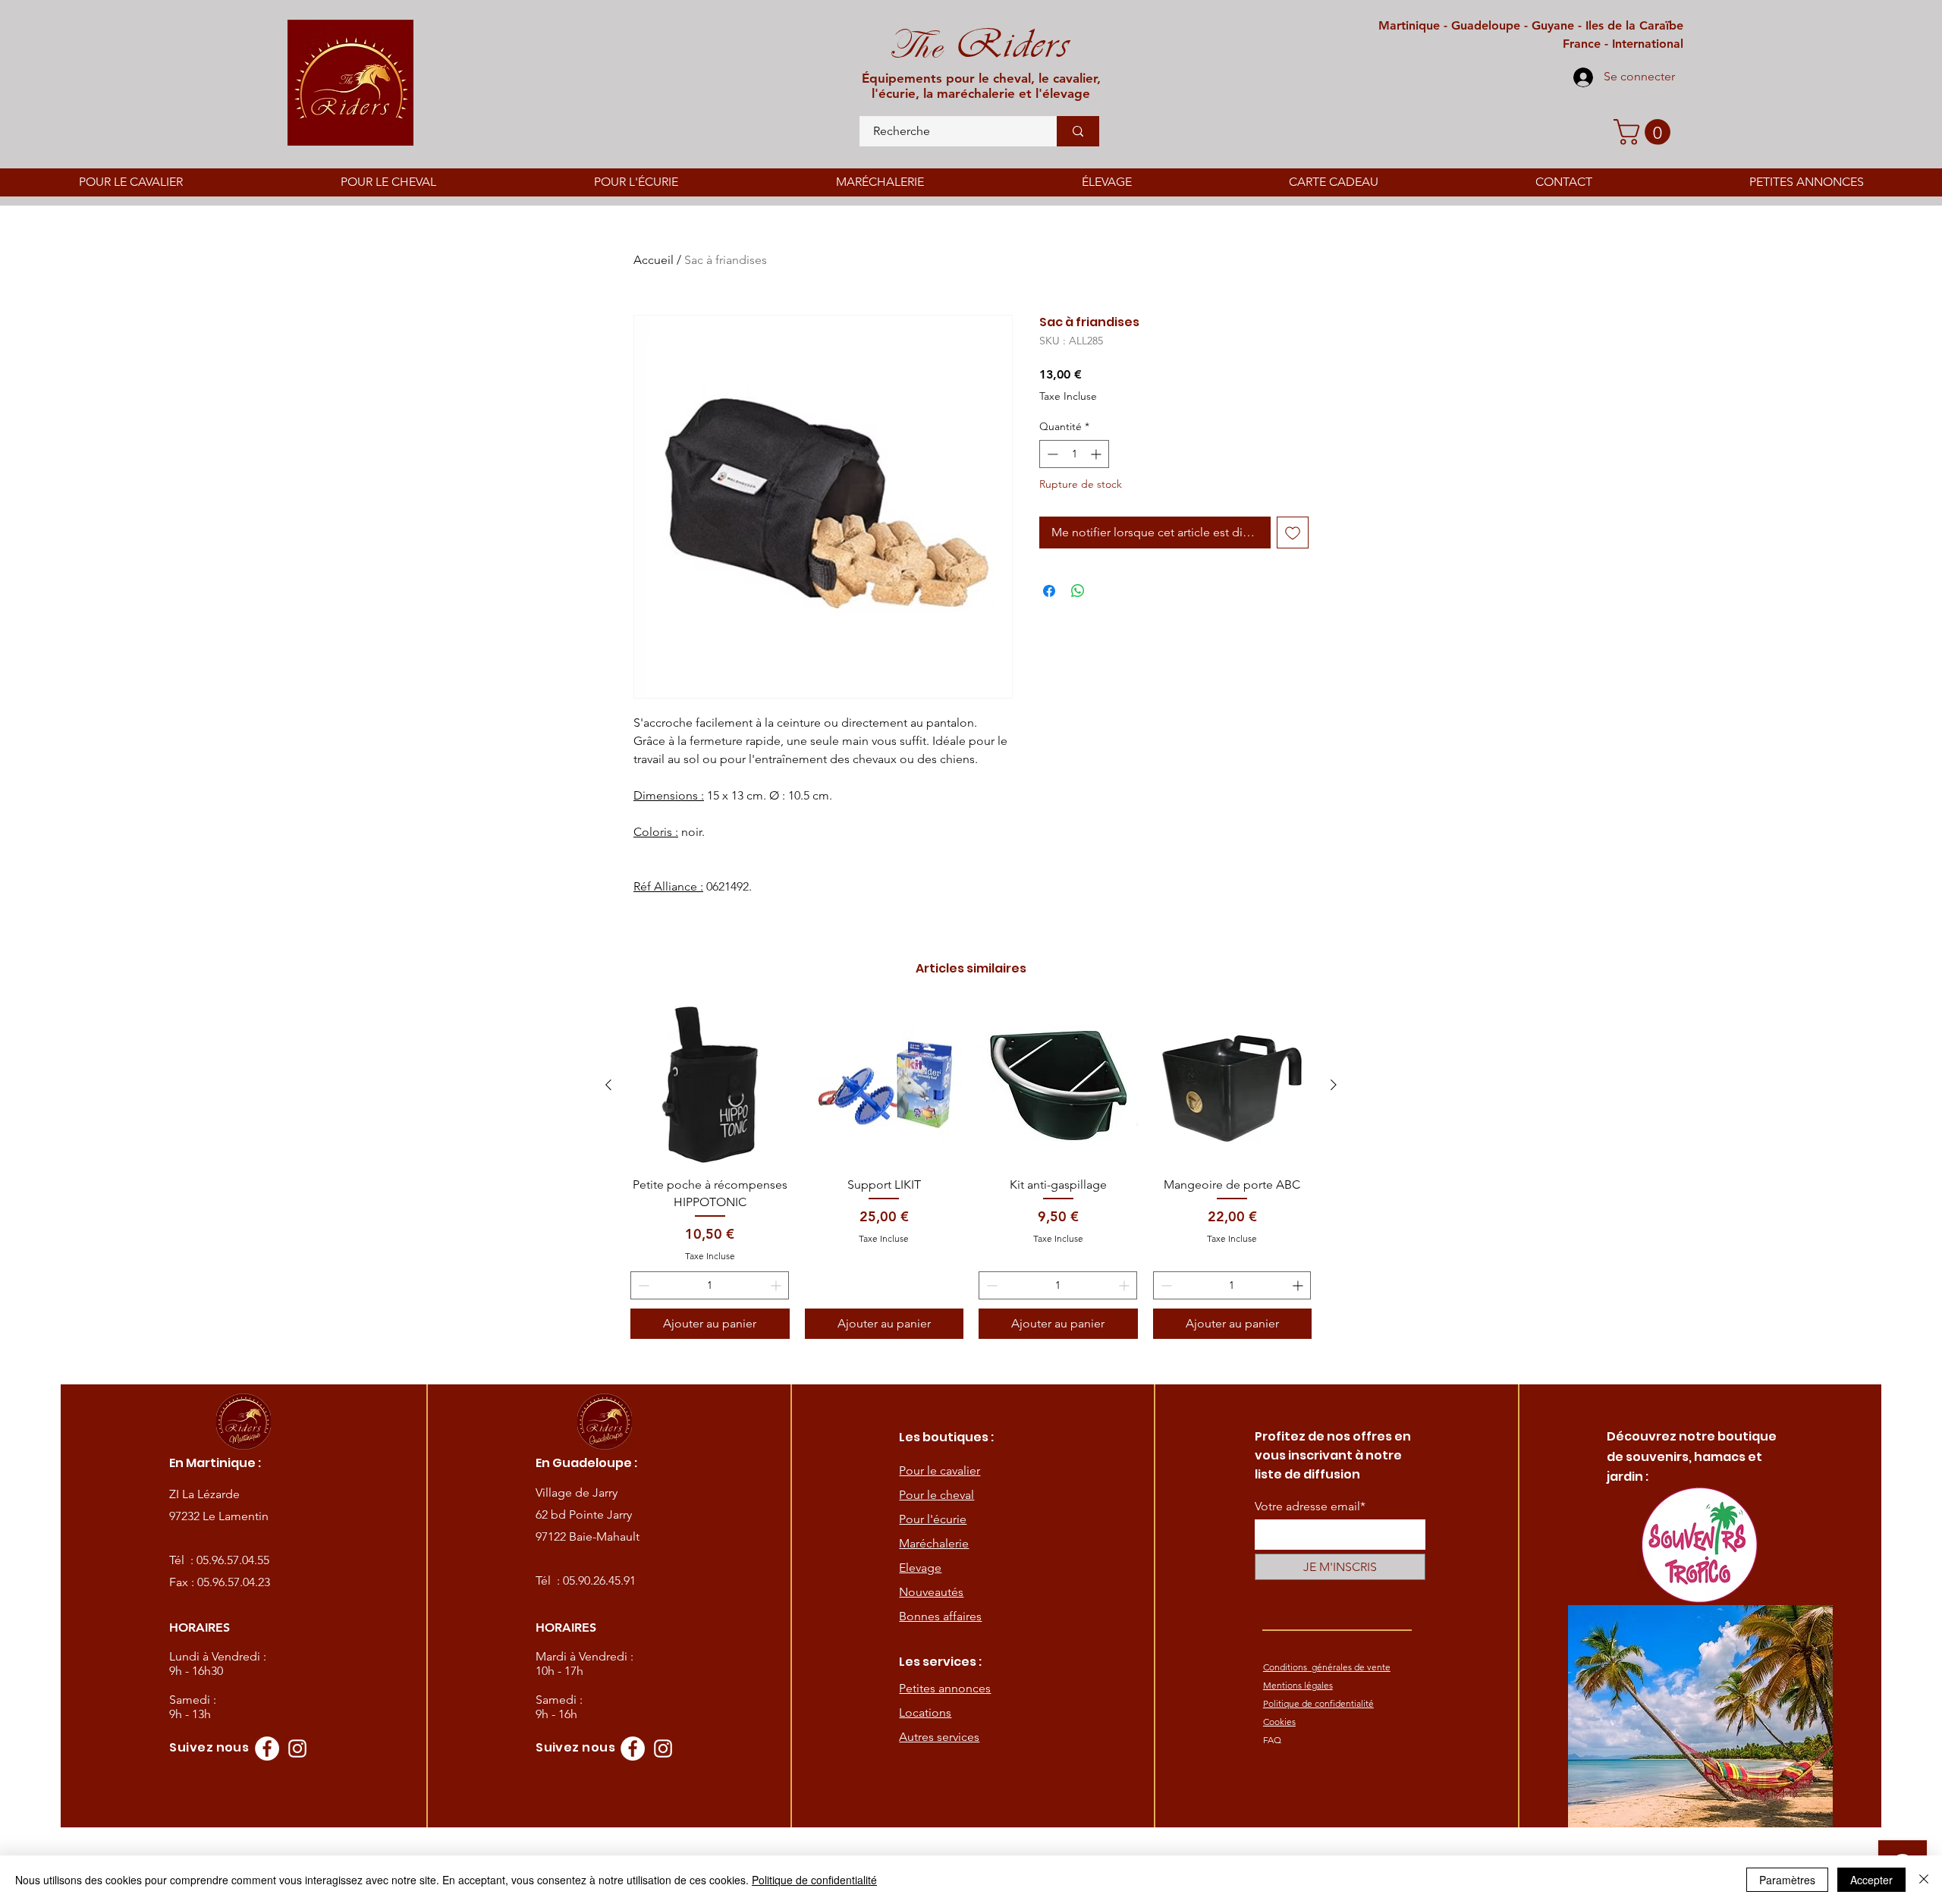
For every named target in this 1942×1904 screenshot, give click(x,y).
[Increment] (1097, 454)
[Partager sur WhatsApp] (1078, 591)
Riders (1006, 44)
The (915, 46)
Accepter (1871, 1880)
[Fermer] (1924, 1880)
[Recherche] (1078, 131)
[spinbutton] (1074, 454)
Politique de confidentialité (814, 1880)
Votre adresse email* (1310, 1507)
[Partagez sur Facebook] (1049, 591)
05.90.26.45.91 (599, 1580)
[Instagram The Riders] (297, 1748)
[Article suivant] (1334, 1085)
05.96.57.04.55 (233, 1560)
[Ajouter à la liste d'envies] (1293, 533)
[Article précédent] (608, 1085)
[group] (971, 1172)
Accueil (654, 260)
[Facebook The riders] (267, 1748)
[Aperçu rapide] (710, 1086)
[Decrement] (1051, 454)
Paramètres (1787, 1880)
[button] (1645, 132)
